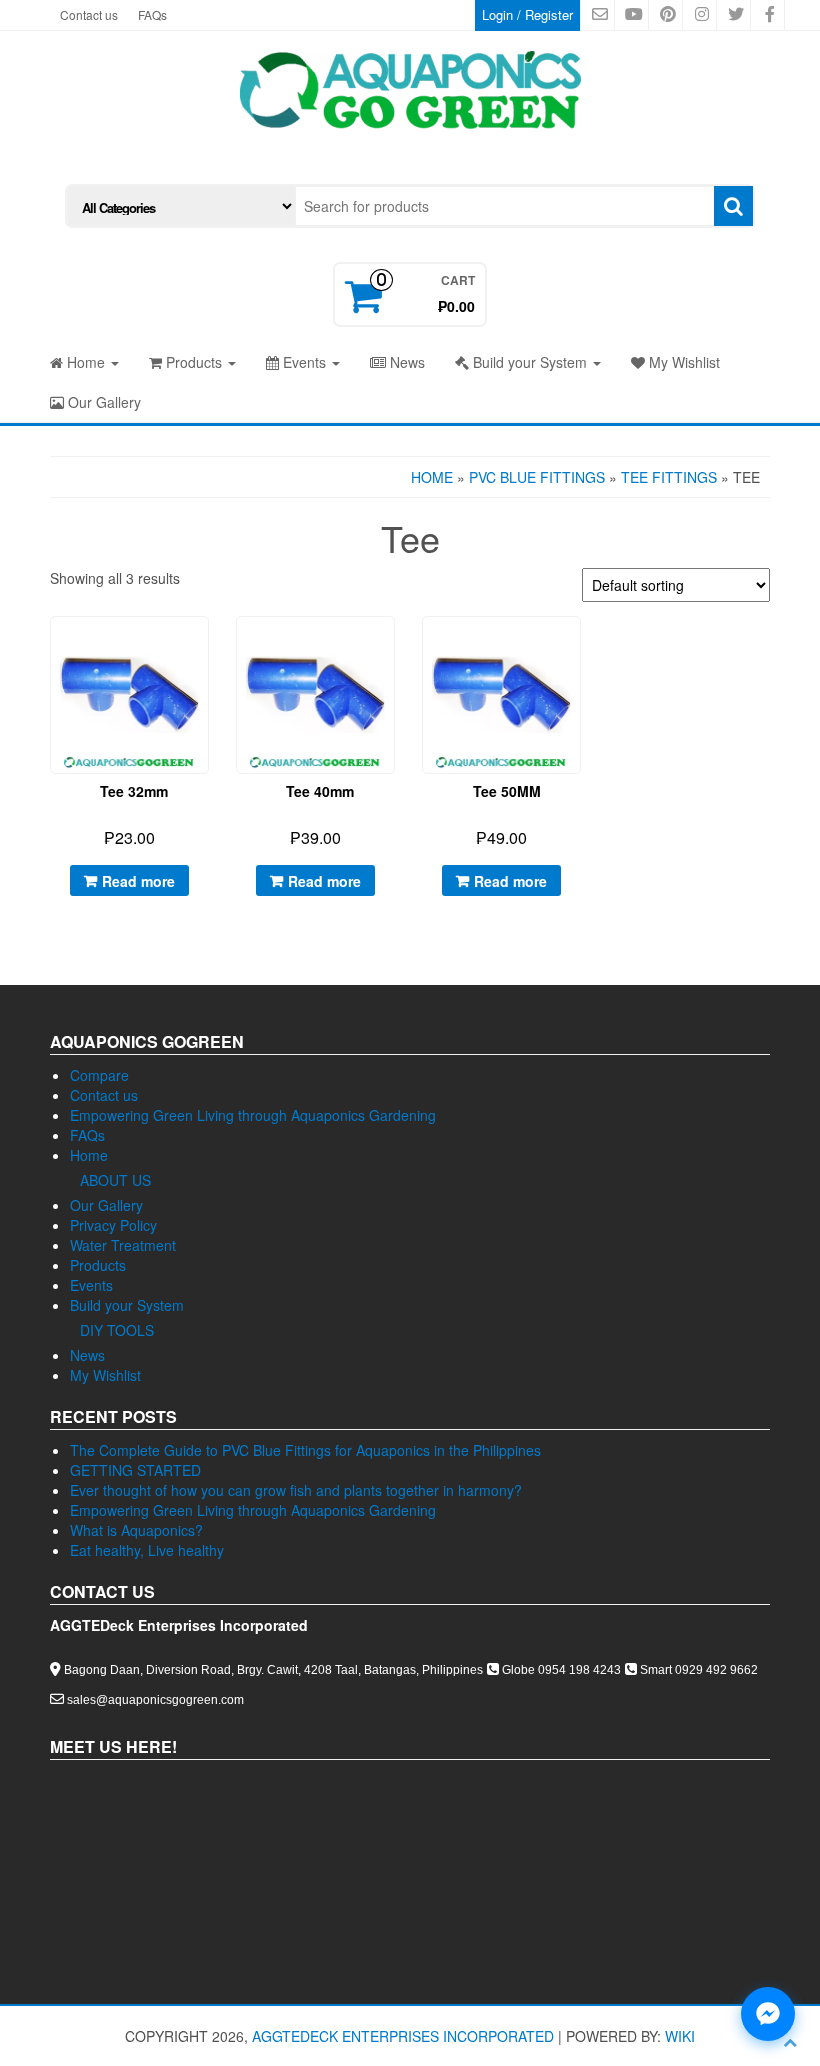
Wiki (680, 2036)
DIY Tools (117, 1330)
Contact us (89, 14)
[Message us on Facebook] (768, 2014)
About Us (115, 1180)
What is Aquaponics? (136, 1530)
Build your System (530, 362)
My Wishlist (682, 362)
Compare (99, 1075)
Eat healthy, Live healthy (147, 1550)
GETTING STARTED (135, 1470)
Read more (138, 881)
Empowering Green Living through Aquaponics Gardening (253, 1115)
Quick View (209, 646)
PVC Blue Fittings (537, 477)
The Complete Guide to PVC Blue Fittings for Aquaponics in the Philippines (305, 1450)
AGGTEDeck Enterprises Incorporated (403, 2036)
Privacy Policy (113, 1225)
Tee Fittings (669, 477)
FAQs (152, 14)
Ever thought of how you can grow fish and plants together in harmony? (296, 1490)
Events (304, 362)
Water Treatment (123, 1245)
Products (194, 362)
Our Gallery (102, 402)
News (405, 362)
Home (86, 362)
